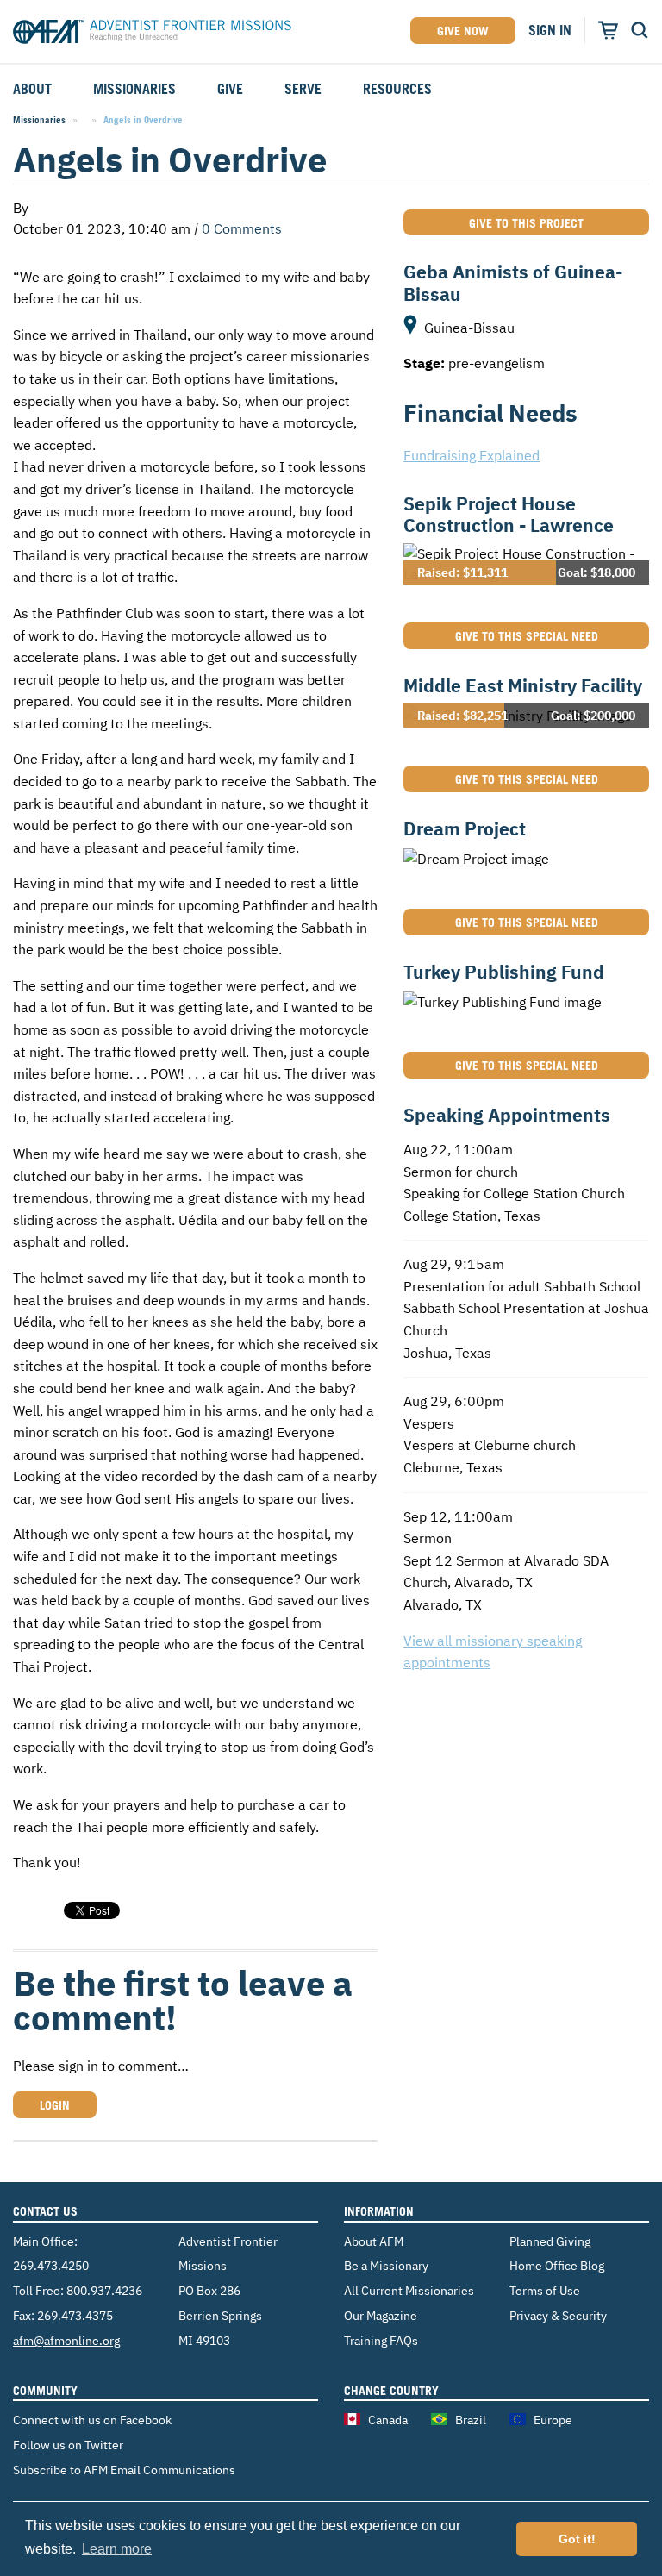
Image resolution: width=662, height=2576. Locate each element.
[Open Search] (640, 30)
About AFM (374, 2241)
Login (55, 2105)
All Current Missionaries (409, 2290)
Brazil (471, 2420)
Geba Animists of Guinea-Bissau (513, 282)
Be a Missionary (386, 2265)
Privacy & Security (558, 2315)
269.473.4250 (51, 2265)
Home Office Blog (557, 2265)
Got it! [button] (577, 2539)
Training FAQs (381, 2340)
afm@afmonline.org (66, 2340)
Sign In (550, 30)
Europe (553, 2420)
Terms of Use (545, 2290)
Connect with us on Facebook (92, 2420)
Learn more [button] (117, 2549)
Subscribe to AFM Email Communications (124, 2470)
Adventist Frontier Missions (152, 34)
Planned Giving (550, 2241)
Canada (388, 2420)
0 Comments (242, 228)
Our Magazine (381, 2315)
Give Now (463, 31)
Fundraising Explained (472, 455)
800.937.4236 (104, 2290)
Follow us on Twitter (68, 2445)
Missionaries (39, 120)
